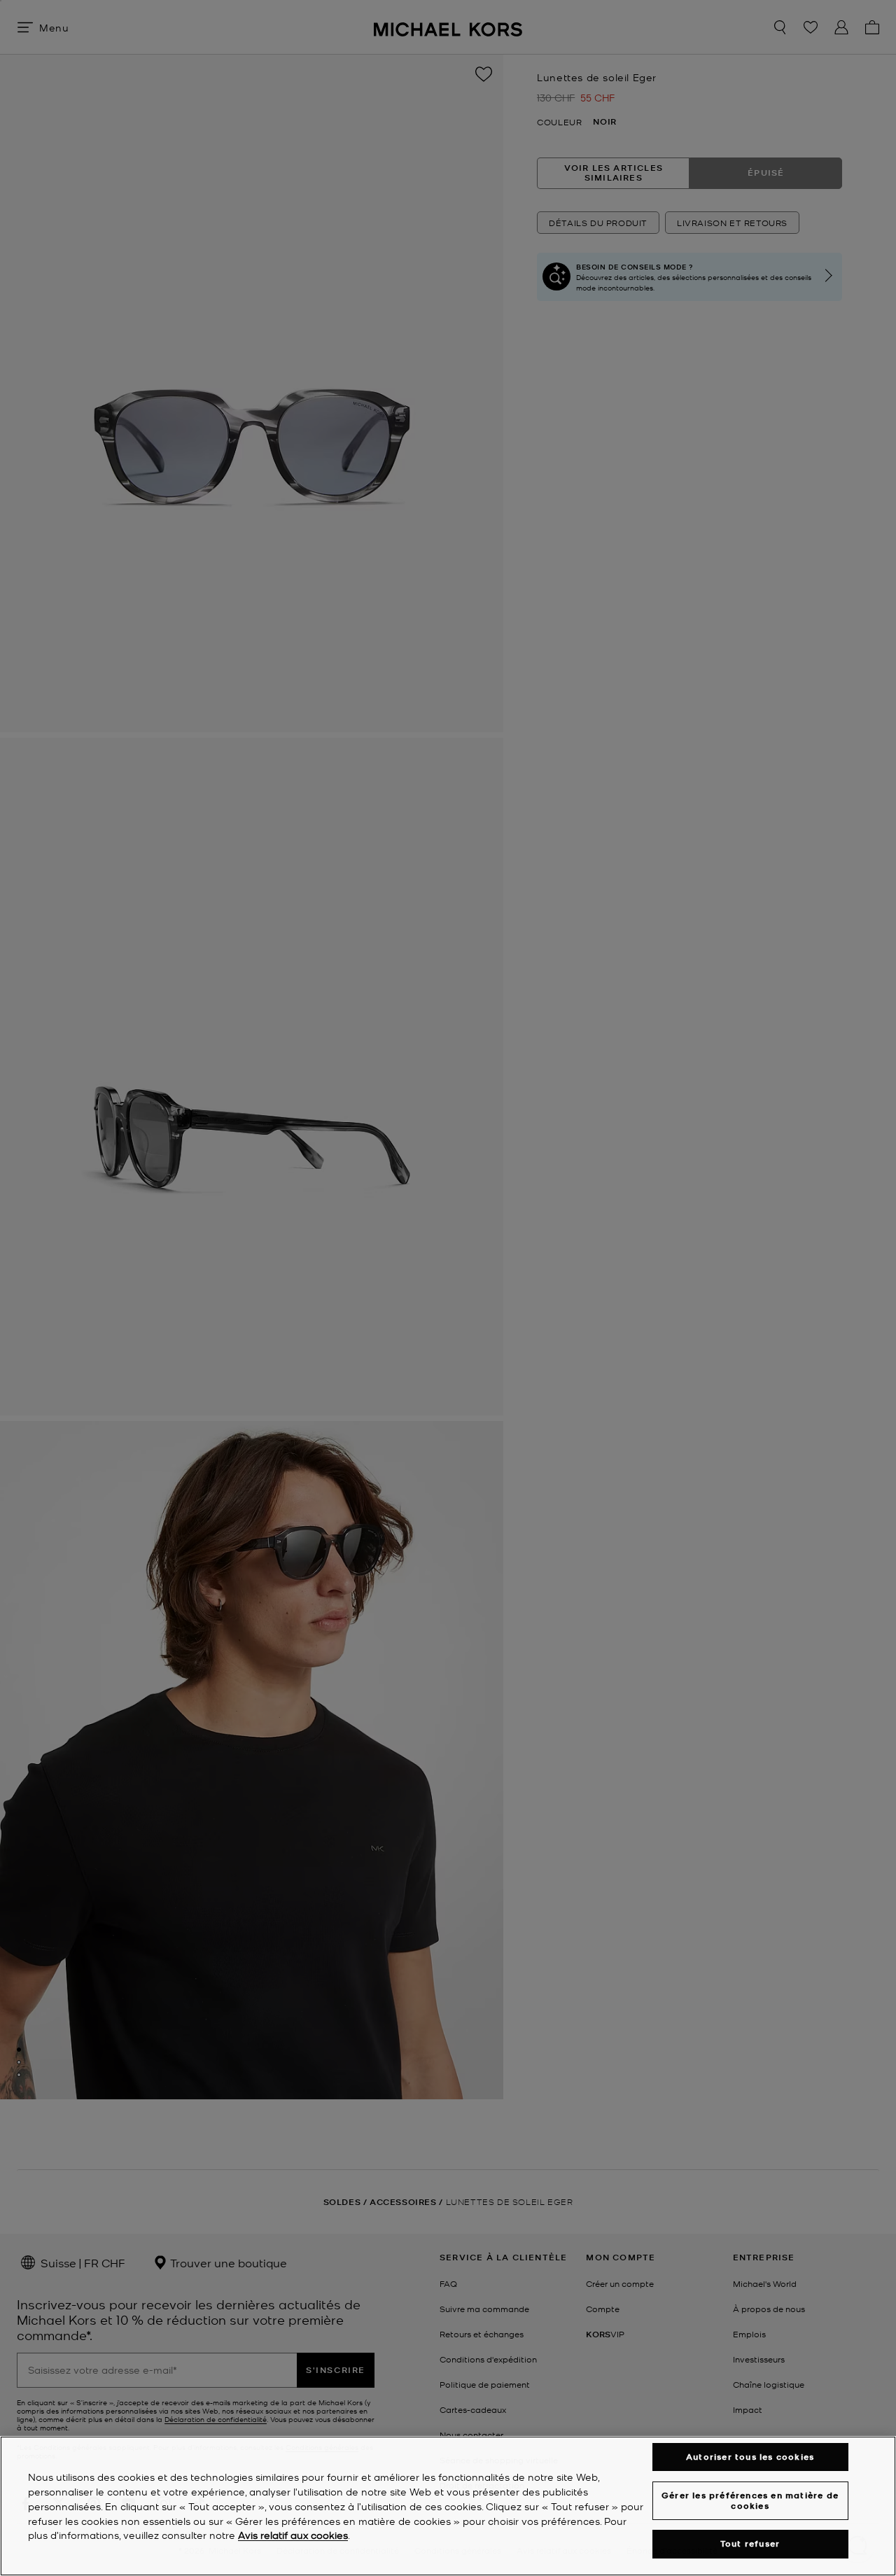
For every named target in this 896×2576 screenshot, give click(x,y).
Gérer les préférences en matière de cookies (750, 2500)
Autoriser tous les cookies (750, 2457)
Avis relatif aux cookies (293, 2535)
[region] (448, 2506)
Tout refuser (750, 2544)
